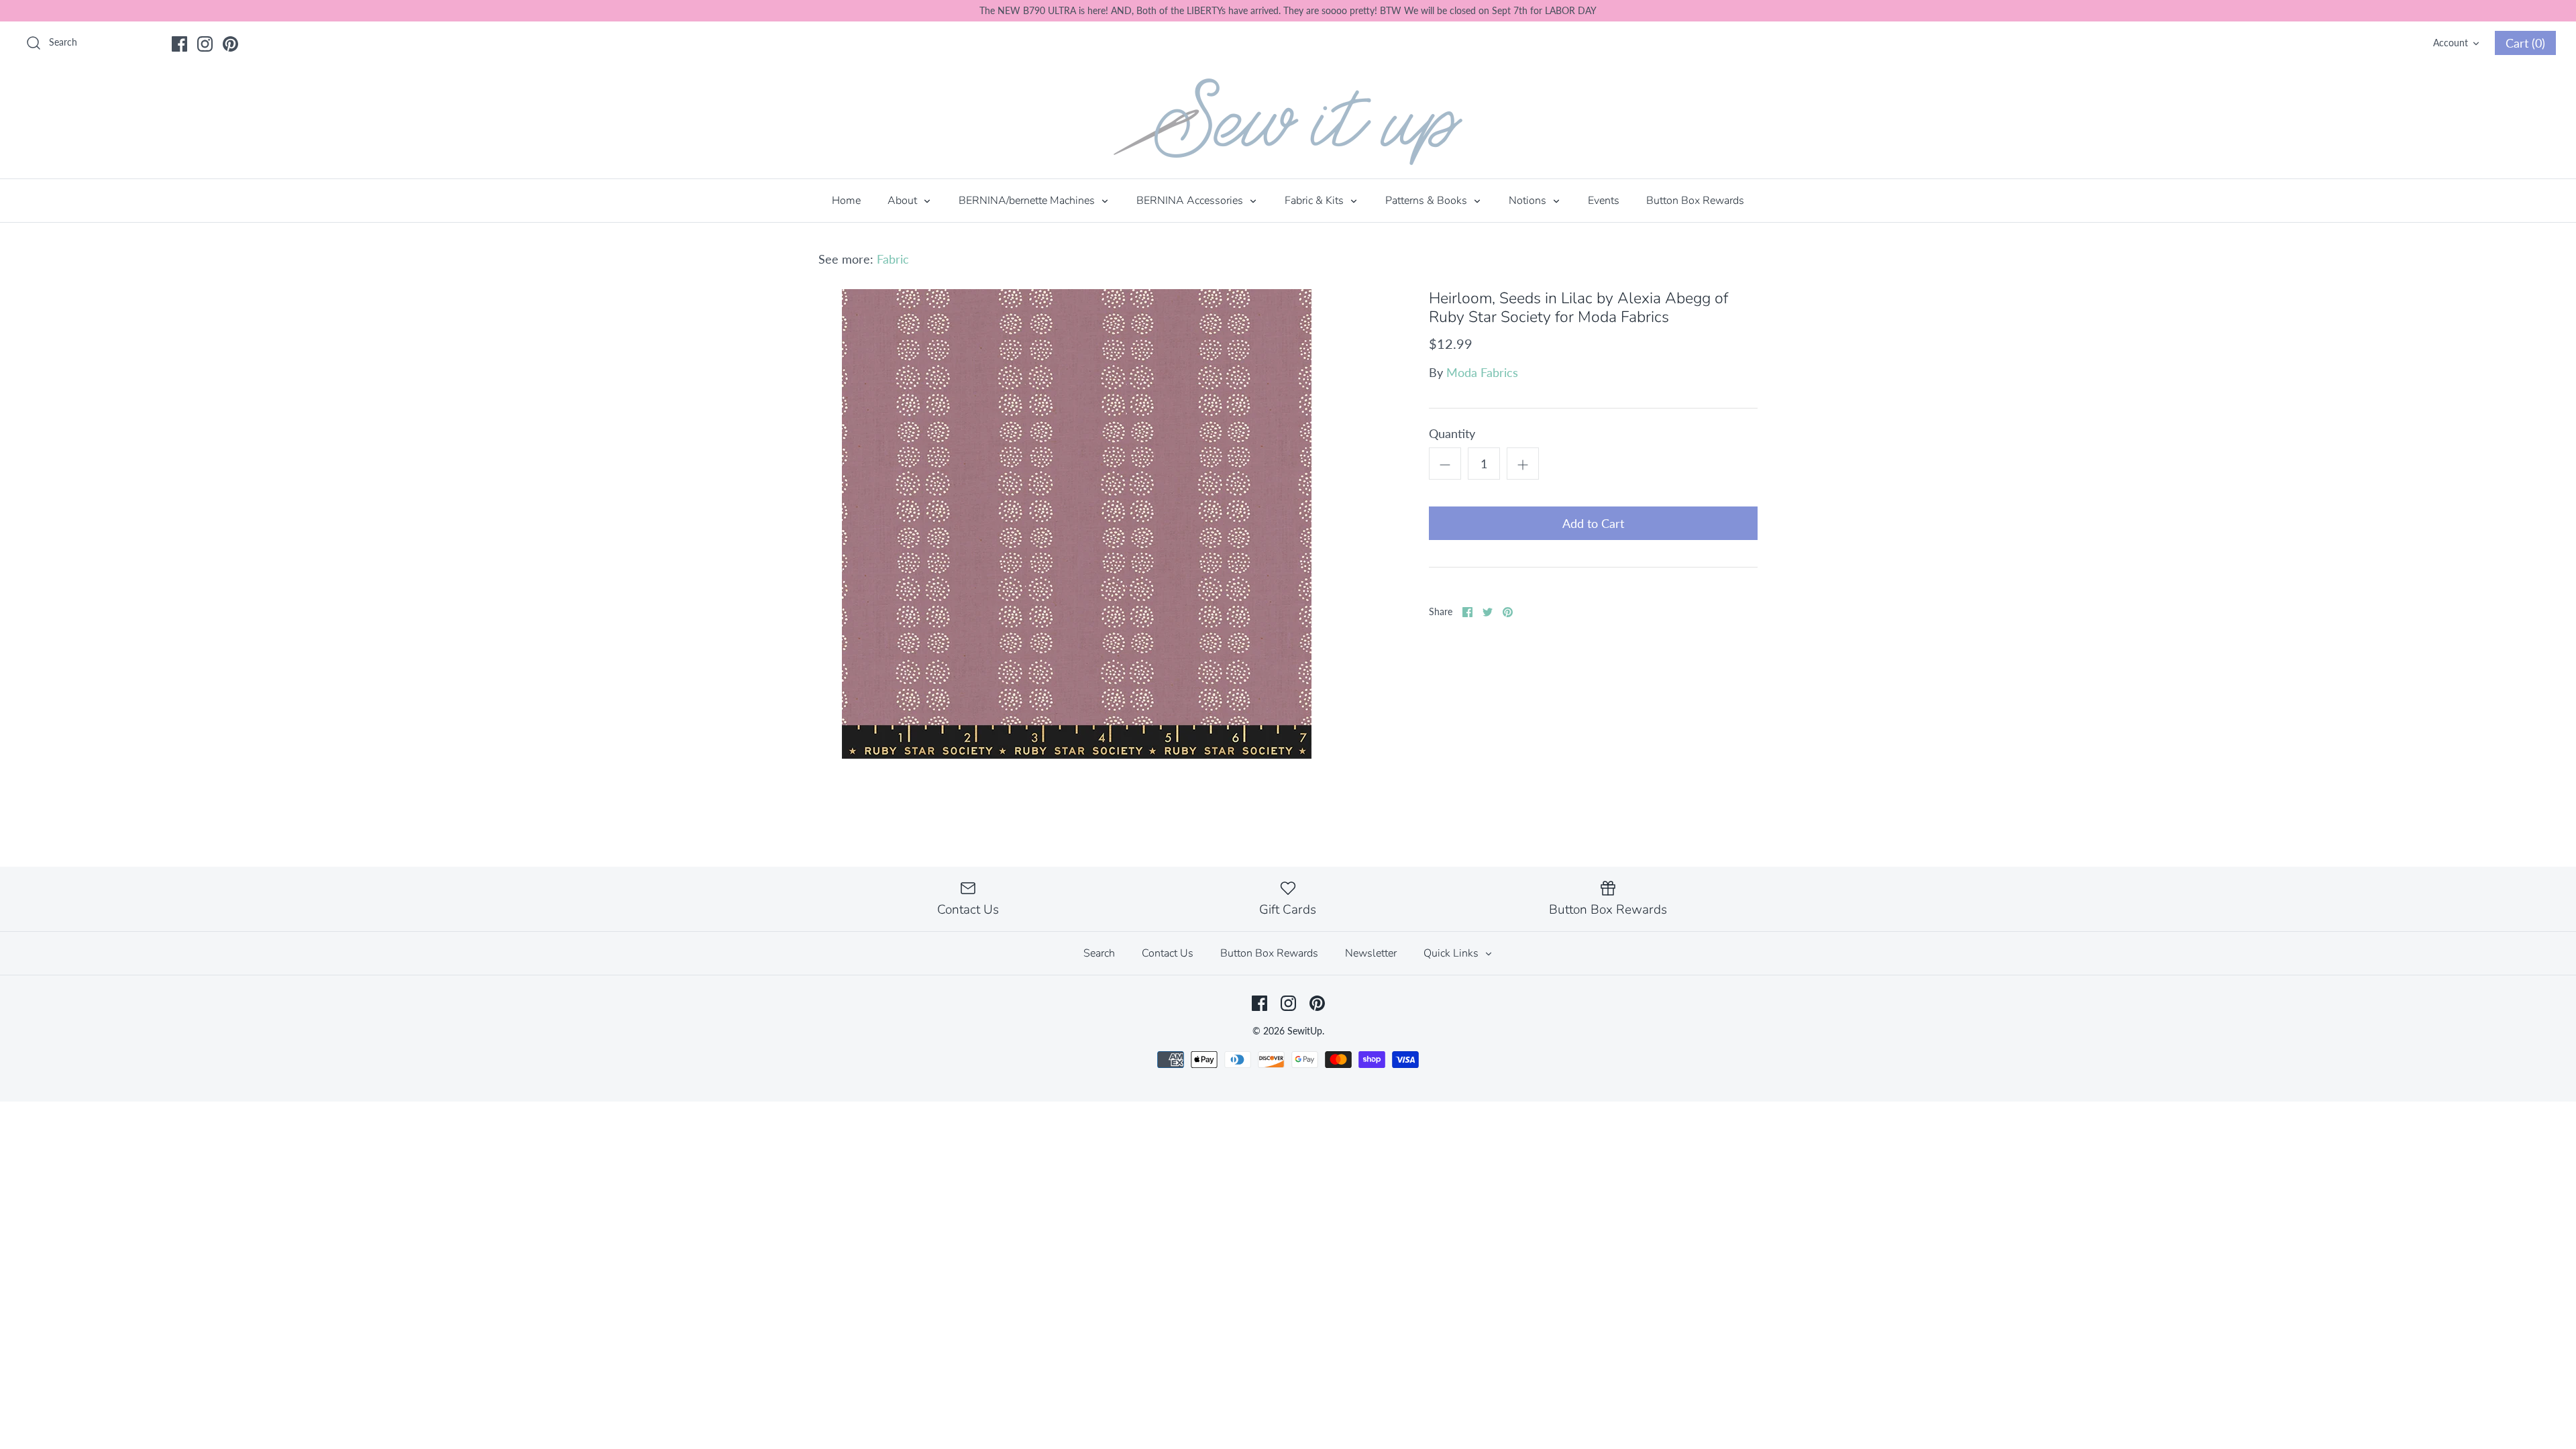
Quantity (1452, 433)
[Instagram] (205, 44)
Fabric (893, 259)
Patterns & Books (1428, 201)
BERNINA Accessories (1191, 201)
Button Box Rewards (1695, 201)
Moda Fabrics (1482, 372)
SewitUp (1305, 1031)
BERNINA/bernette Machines (1028, 201)
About (904, 201)
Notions (1529, 201)
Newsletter (1371, 953)
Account (2451, 43)
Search (1099, 953)
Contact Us (1168, 953)
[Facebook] (179, 44)
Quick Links (1452, 953)
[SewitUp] (1288, 122)
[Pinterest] (230, 44)
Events (1604, 201)
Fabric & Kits (1316, 201)
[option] (1077, 524)
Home (846, 201)
